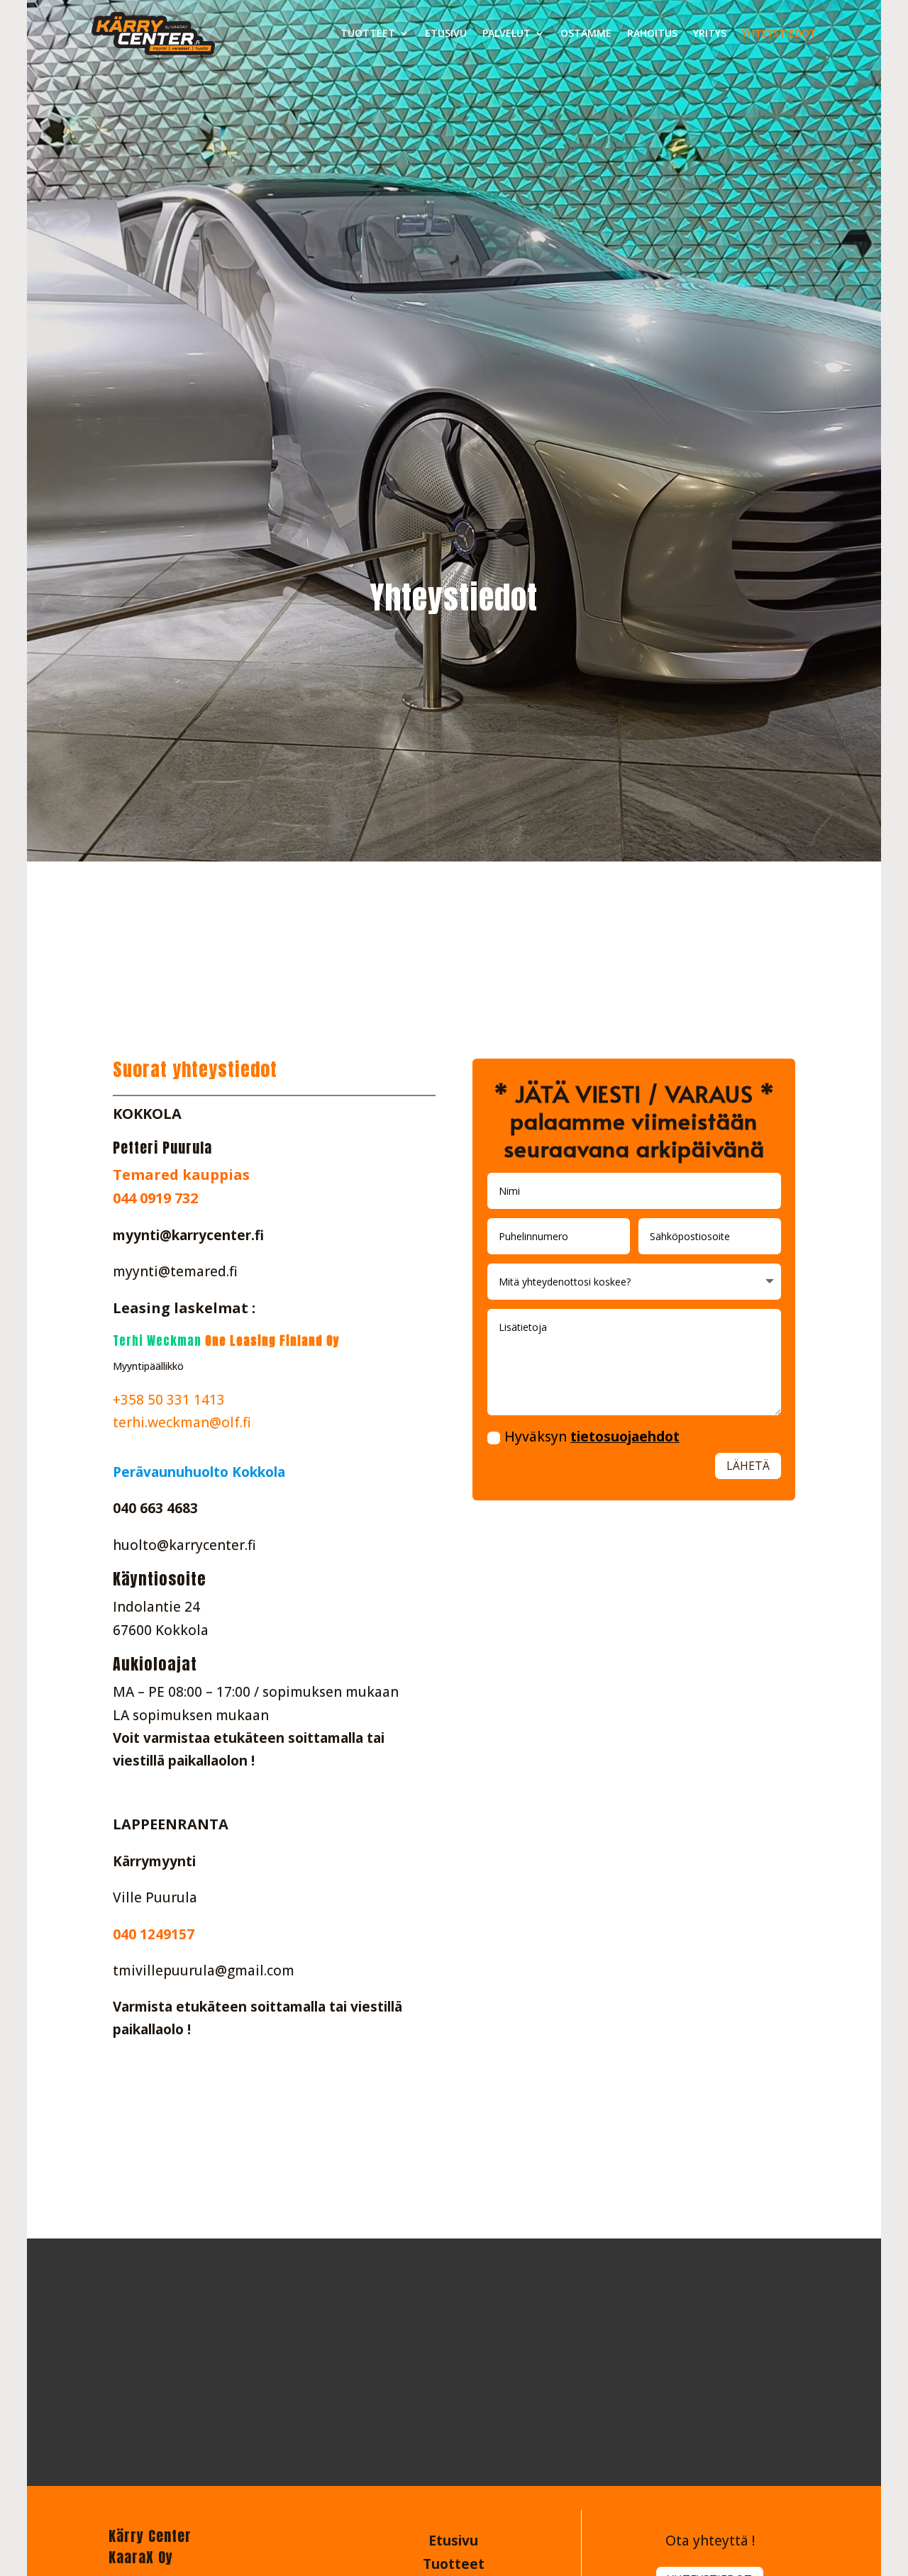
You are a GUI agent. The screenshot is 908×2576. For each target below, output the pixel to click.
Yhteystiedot (779, 33)
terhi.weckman (161, 1422)
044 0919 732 (155, 1198)
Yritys (710, 33)
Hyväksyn (592, 1437)
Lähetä (748, 1466)
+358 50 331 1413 (169, 1400)
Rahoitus (652, 33)
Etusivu (446, 33)
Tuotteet (368, 33)
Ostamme (586, 33)
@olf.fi (230, 1422)
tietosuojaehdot (625, 1437)
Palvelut (506, 33)
